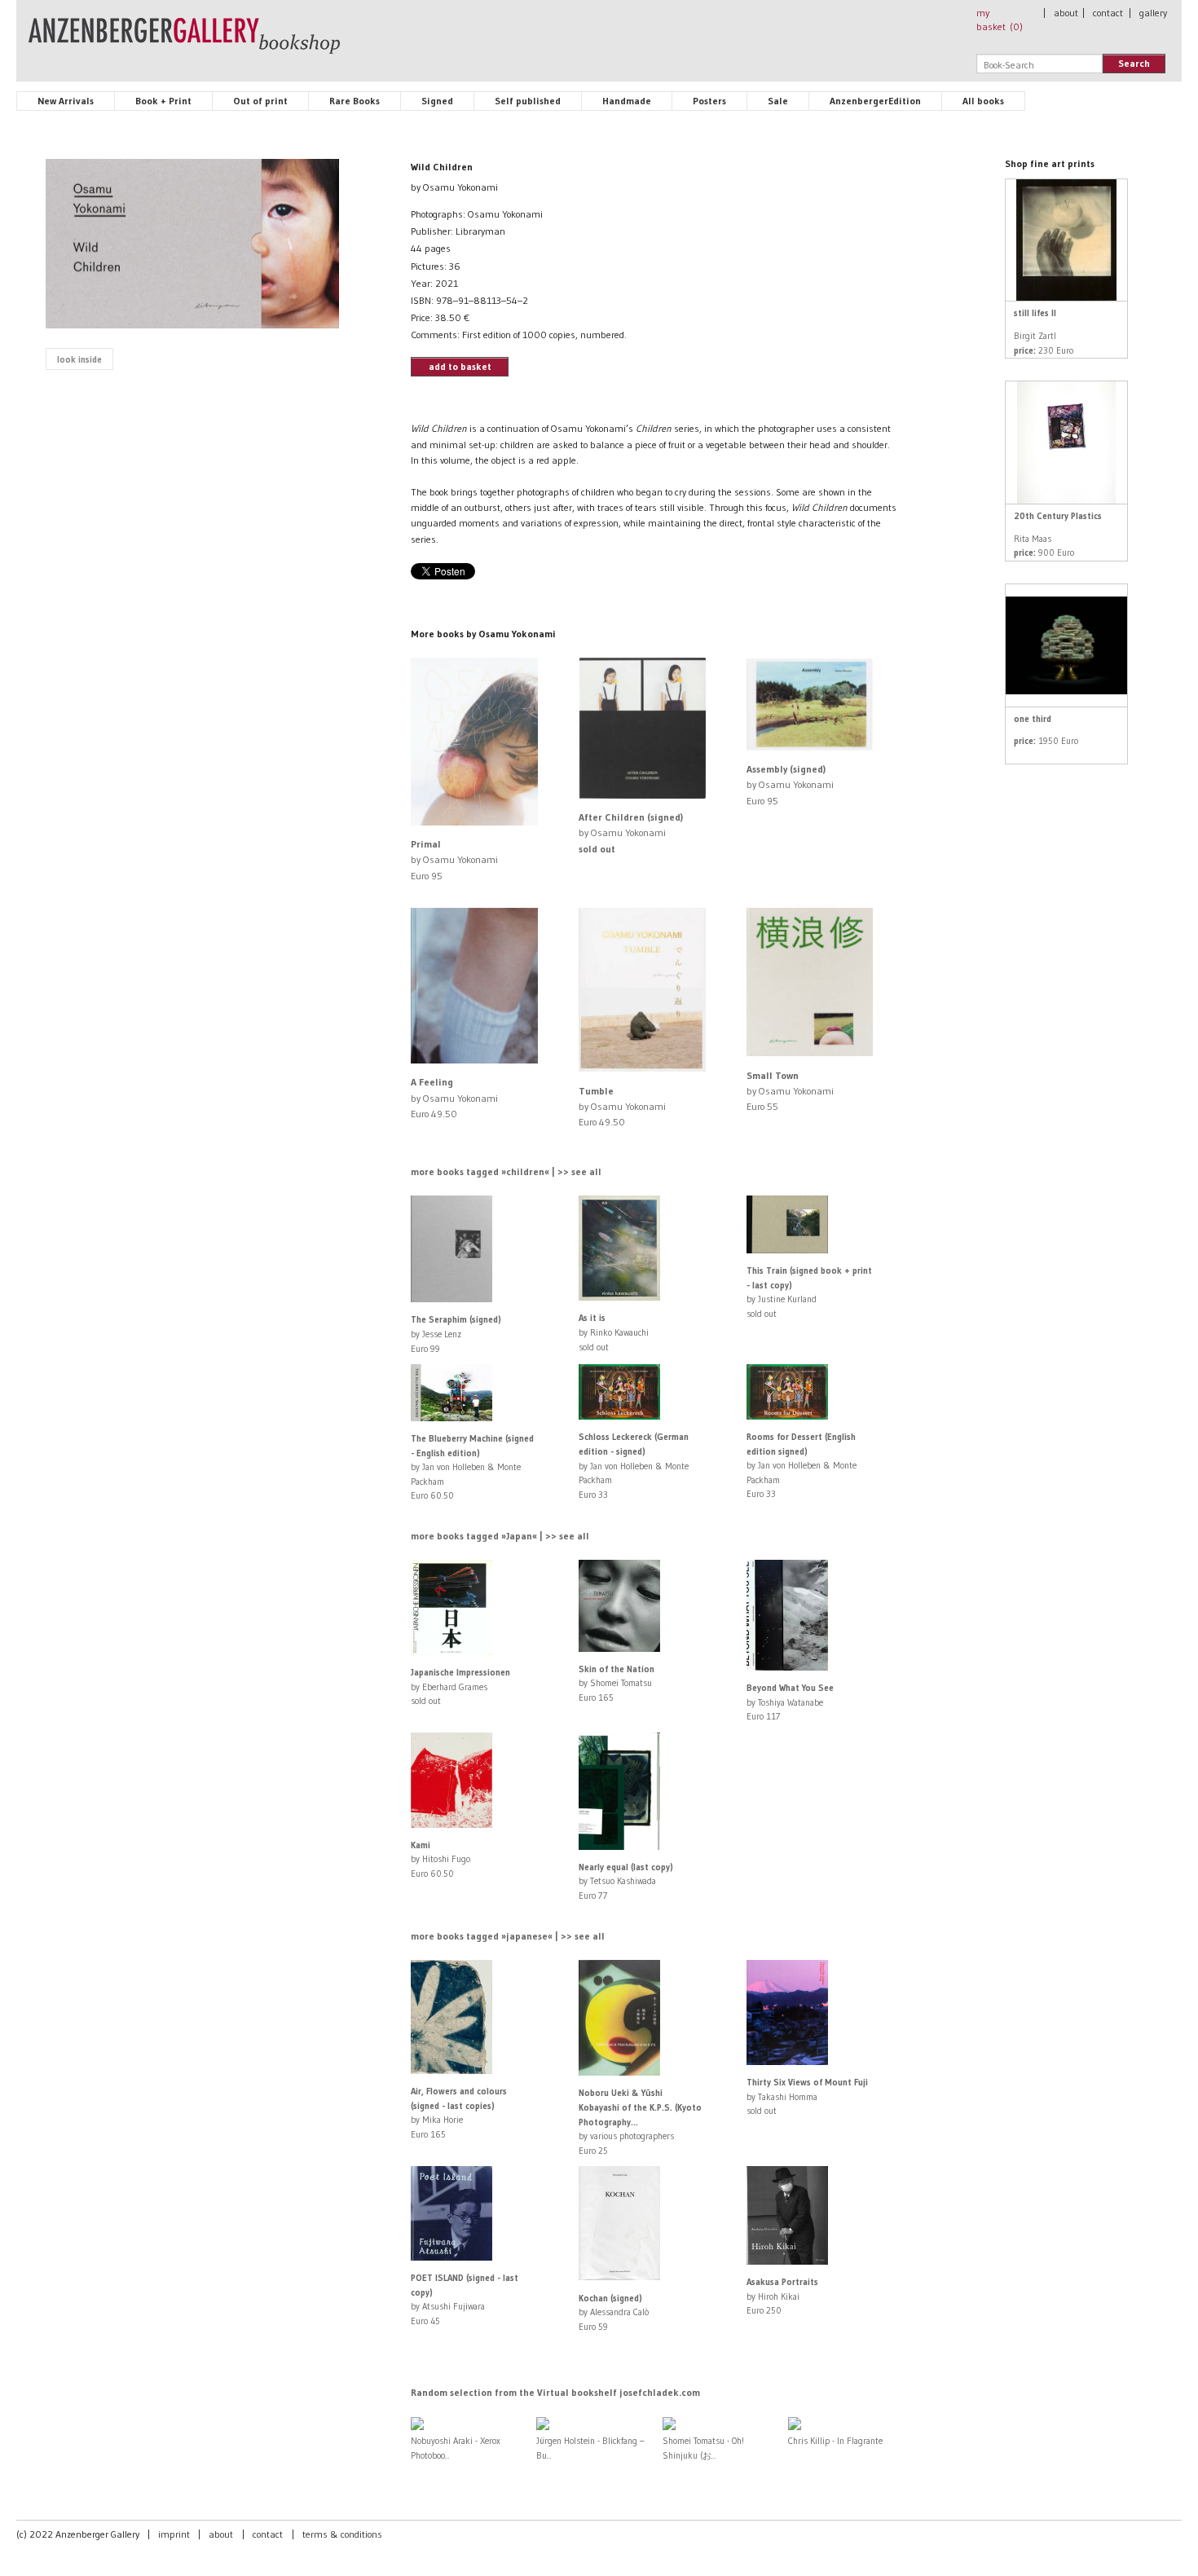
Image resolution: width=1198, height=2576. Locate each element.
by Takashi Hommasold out (807, 2096)
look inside (79, 359)
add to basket (460, 366)
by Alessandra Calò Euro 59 (614, 2312)
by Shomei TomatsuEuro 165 (617, 1683)
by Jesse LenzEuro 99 (456, 1334)
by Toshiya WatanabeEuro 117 (790, 1702)
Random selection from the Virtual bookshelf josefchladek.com (555, 2392)
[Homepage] (184, 43)
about (1066, 13)
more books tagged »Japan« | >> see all (500, 1536)
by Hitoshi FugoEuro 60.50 (440, 1859)
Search (1134, 63)
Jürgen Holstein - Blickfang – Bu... (590, 2448)
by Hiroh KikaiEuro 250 (782, 2296)
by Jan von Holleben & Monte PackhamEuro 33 (634, 1465)
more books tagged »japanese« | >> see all (508, 1936)
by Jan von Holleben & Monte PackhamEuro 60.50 (472, 1467)
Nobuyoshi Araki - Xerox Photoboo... (456, 2448)
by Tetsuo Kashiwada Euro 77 (626, 1881)
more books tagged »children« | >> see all (506, 1171)
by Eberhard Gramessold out (460, 1687)
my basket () (1000, 20)
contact (1108, 13)
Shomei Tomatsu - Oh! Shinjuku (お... (703, 2448)
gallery (1153, 13)
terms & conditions (342, 2534)
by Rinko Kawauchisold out (614, 1332)
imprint (174, 2534)
